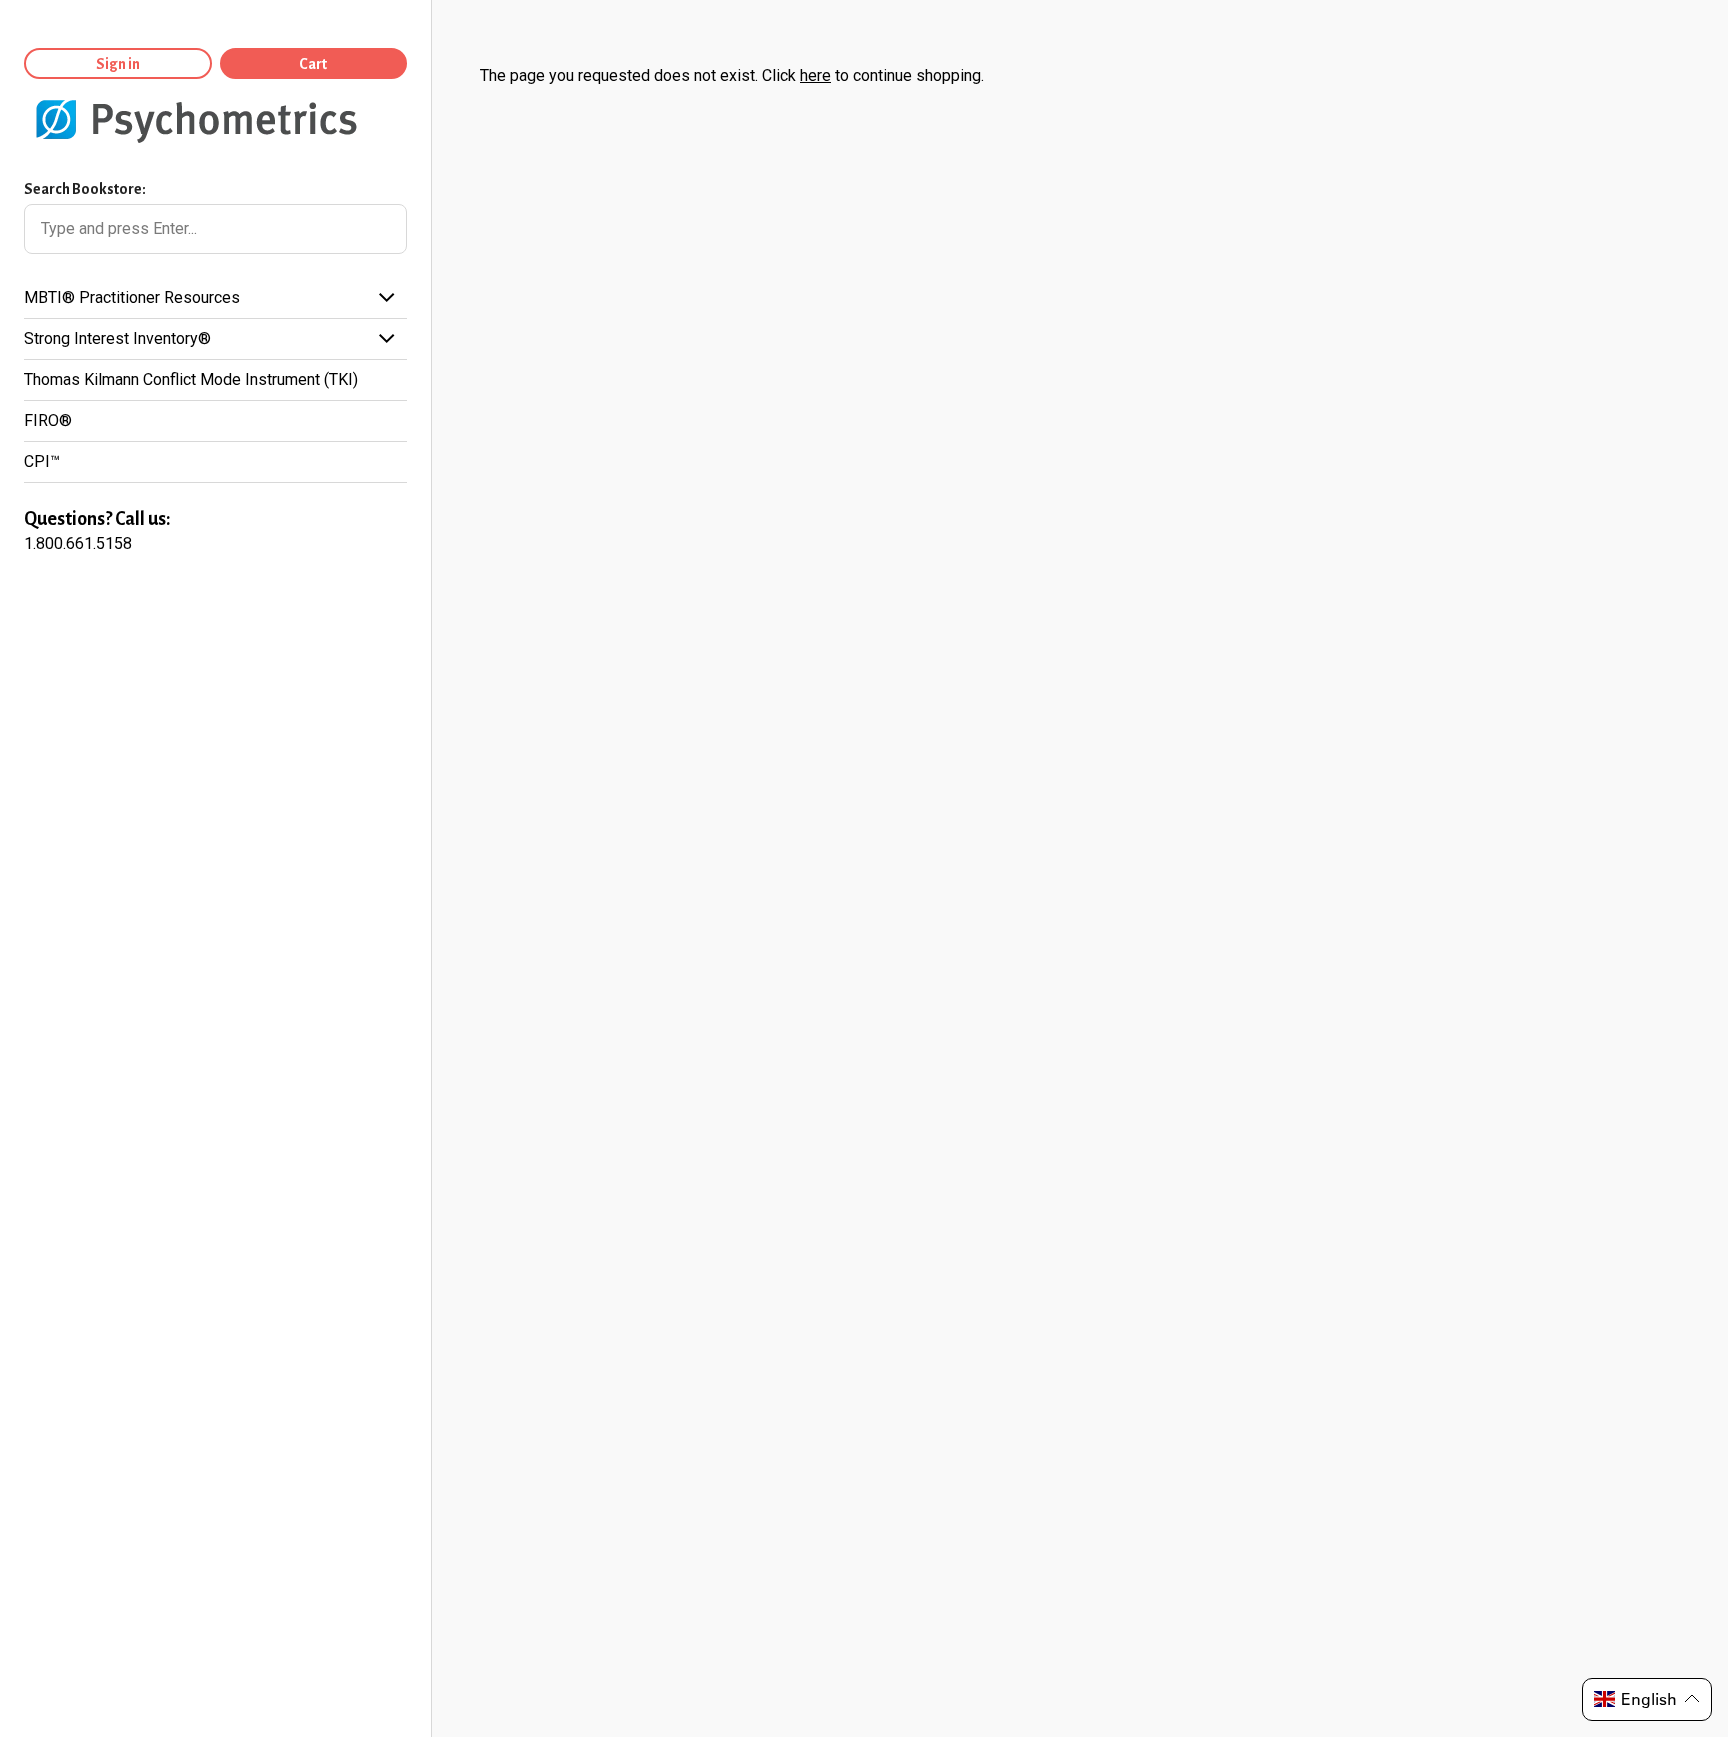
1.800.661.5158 (78, 543)
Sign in (118, 64)
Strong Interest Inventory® (117, 338)
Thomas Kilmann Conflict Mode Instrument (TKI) (191, 379)
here (815, 75)
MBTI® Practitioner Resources (132, 297)
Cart (313, 64)
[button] (1647, 1699)
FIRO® (48, 420)
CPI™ (42, 461)
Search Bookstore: (85, 189)
